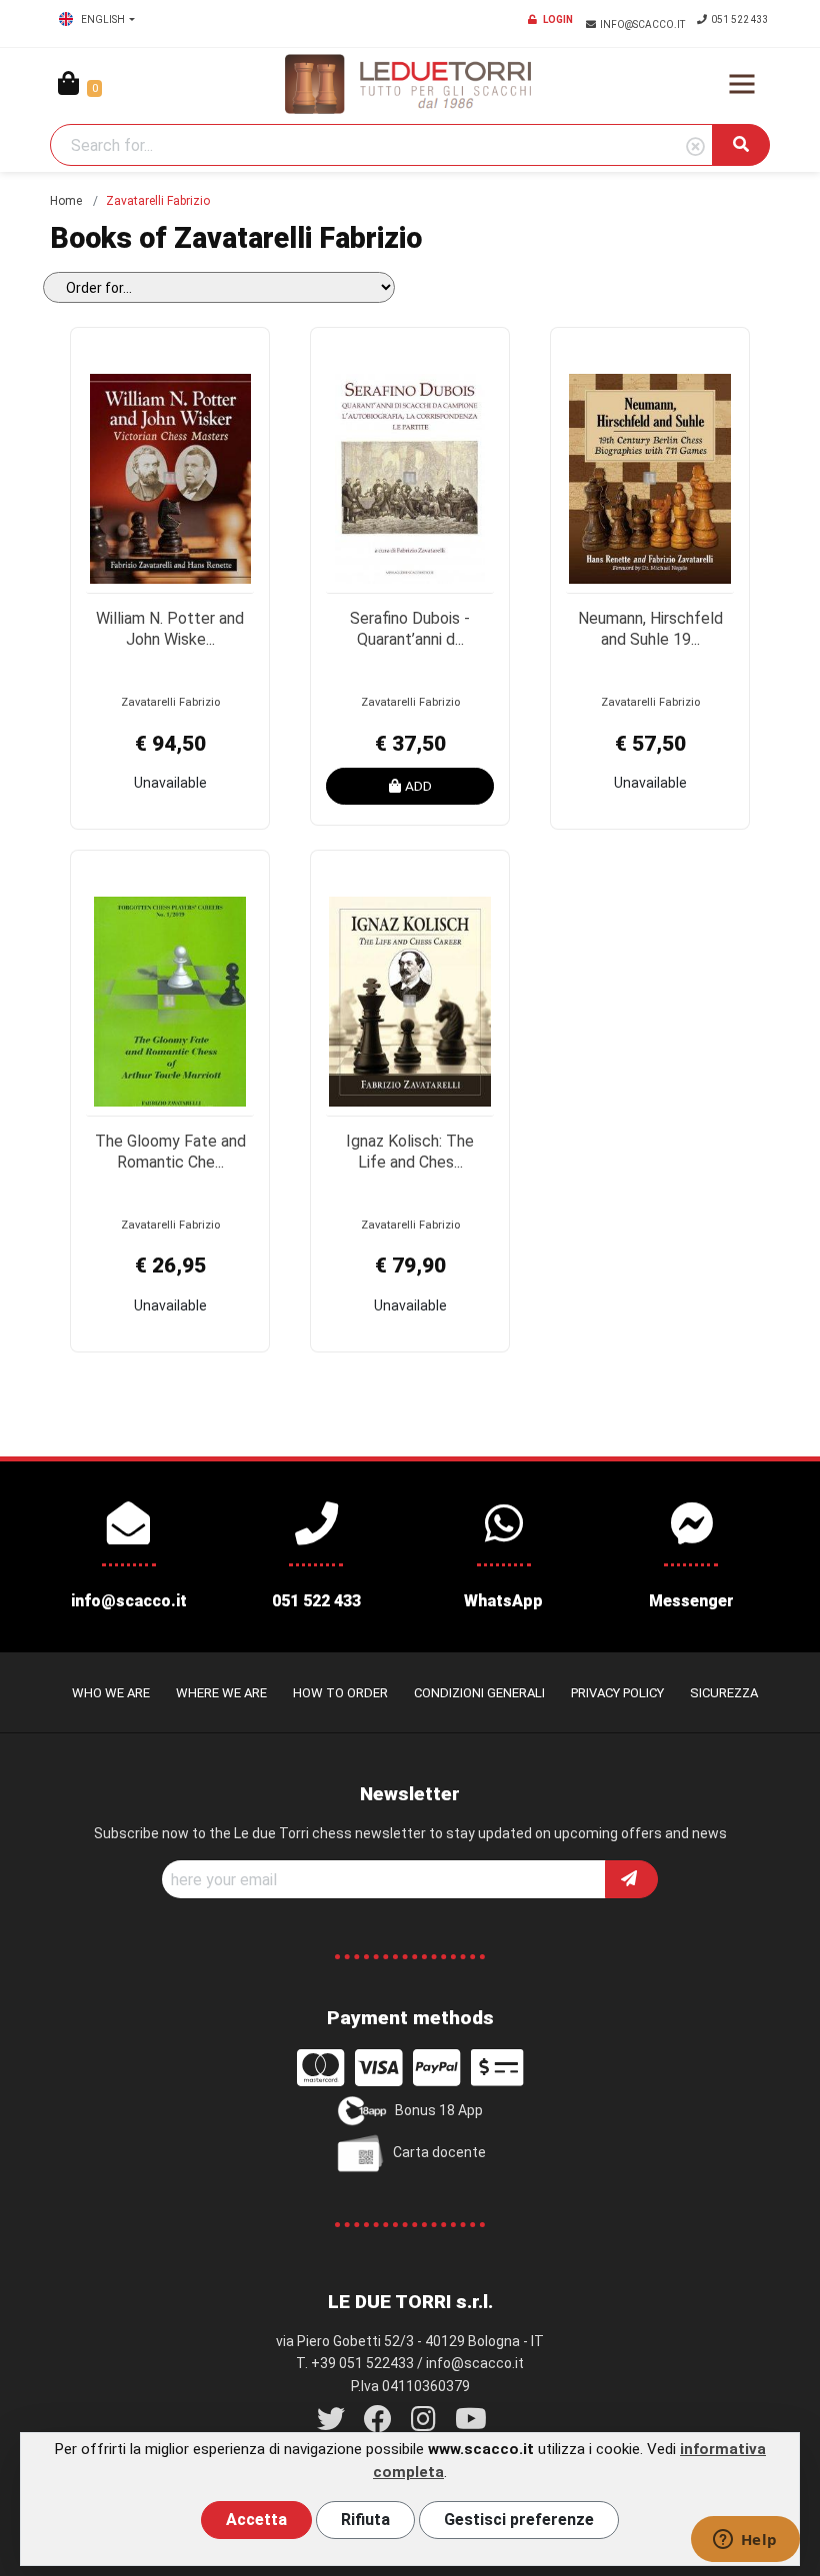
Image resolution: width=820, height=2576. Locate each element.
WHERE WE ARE (221, 1693)
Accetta (256, 2520)
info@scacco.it (643, 24)
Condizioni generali (479, 1693)
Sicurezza (724, 1693)
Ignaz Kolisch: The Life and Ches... (410, 1152)
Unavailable (170, 783)
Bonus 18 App (439, 2109)
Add (418, 786)
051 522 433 (740, 19)
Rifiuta (365, 2520)
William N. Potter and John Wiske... (170, 629)
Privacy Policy (617, 1693)
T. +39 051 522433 (355, 2363)
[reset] (695, 147)
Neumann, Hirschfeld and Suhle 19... (650, 629)
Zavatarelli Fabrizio (170, 702)
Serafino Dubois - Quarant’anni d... (410, 629)
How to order (340, 1693)
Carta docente (439, 2151)
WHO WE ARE (111, 1693)
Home (66, 201)
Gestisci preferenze (519, 2520)
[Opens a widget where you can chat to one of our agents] (745, 2541)
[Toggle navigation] (742, 84)
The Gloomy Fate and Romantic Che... (170, 1152)
